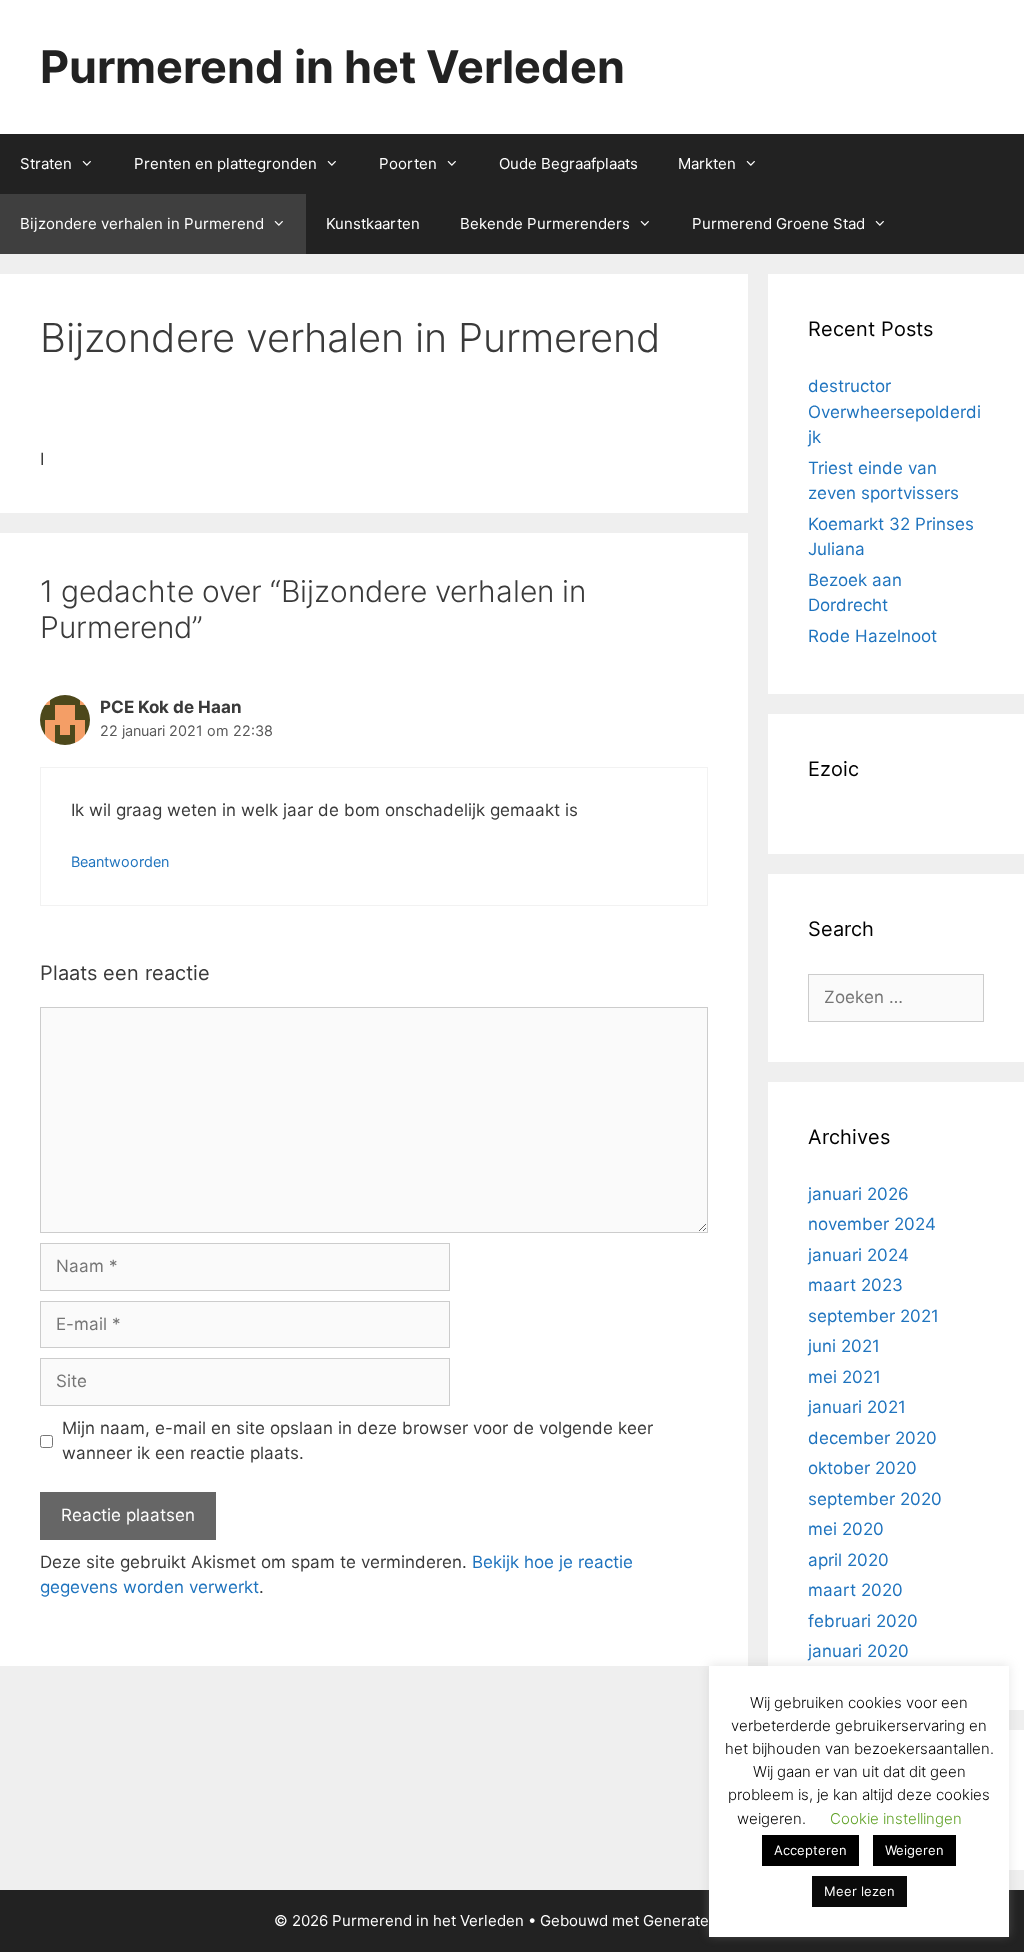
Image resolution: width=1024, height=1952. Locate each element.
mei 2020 (846, 1529)
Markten (707, 163)
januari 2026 (858, 1194)
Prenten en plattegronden (225, 163)
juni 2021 (844, 1346)
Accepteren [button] (810, 1850)
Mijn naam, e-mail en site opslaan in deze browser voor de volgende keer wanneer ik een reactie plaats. (357, 1441)
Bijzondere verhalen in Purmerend (142, 223)
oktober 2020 (862, 1468)
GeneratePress (696, 1920)
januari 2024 (858, 1255)
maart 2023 (855, 1285)
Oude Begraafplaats (568, 163)
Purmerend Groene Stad (778, 223)
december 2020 (872, 1438)
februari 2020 (863, 1621)
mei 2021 (844, 1377)
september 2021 (873, 1316)
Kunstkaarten (373, 223)
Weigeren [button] (914, 1850)
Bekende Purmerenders (545, 223)
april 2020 (848, 1560)
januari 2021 (857, 1407)
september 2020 (875, 1499)
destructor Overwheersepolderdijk (894, 411)
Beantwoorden (120, 861)
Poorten (408, 163)
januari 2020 (858, 1651)
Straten (46, 163)
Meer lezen (859, 1891)
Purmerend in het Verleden (332, 66)
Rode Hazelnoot (872, 636)
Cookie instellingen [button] (896, 1818)
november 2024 (872, 1224)
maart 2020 (855, 1590)
